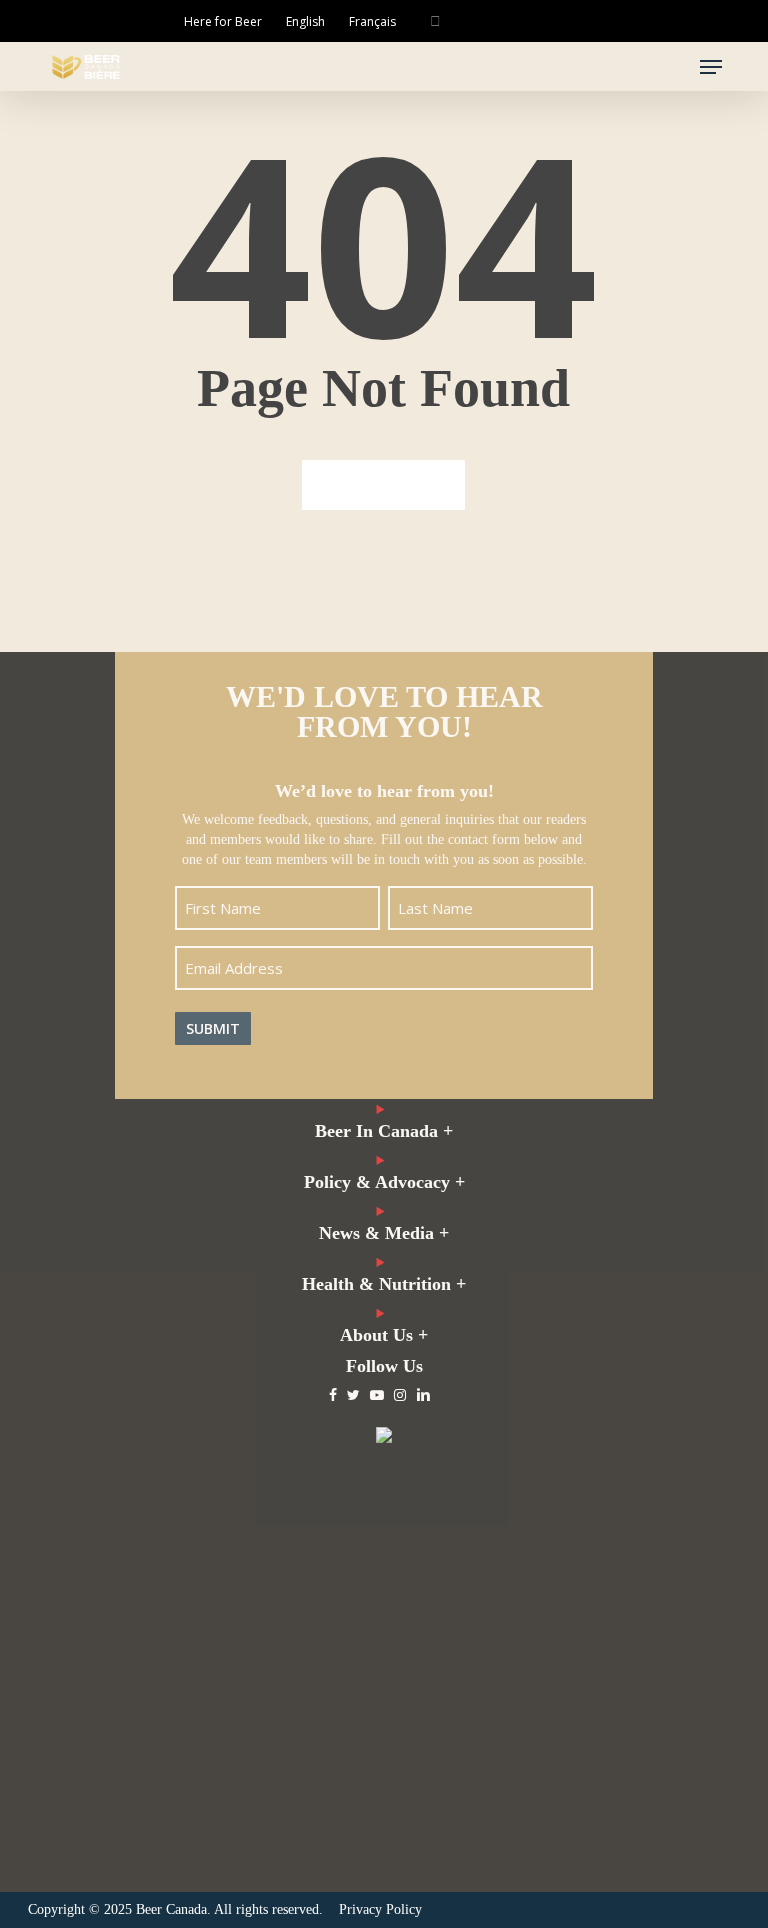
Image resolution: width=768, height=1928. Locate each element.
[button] (711, 67)
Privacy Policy (380, 1909)
